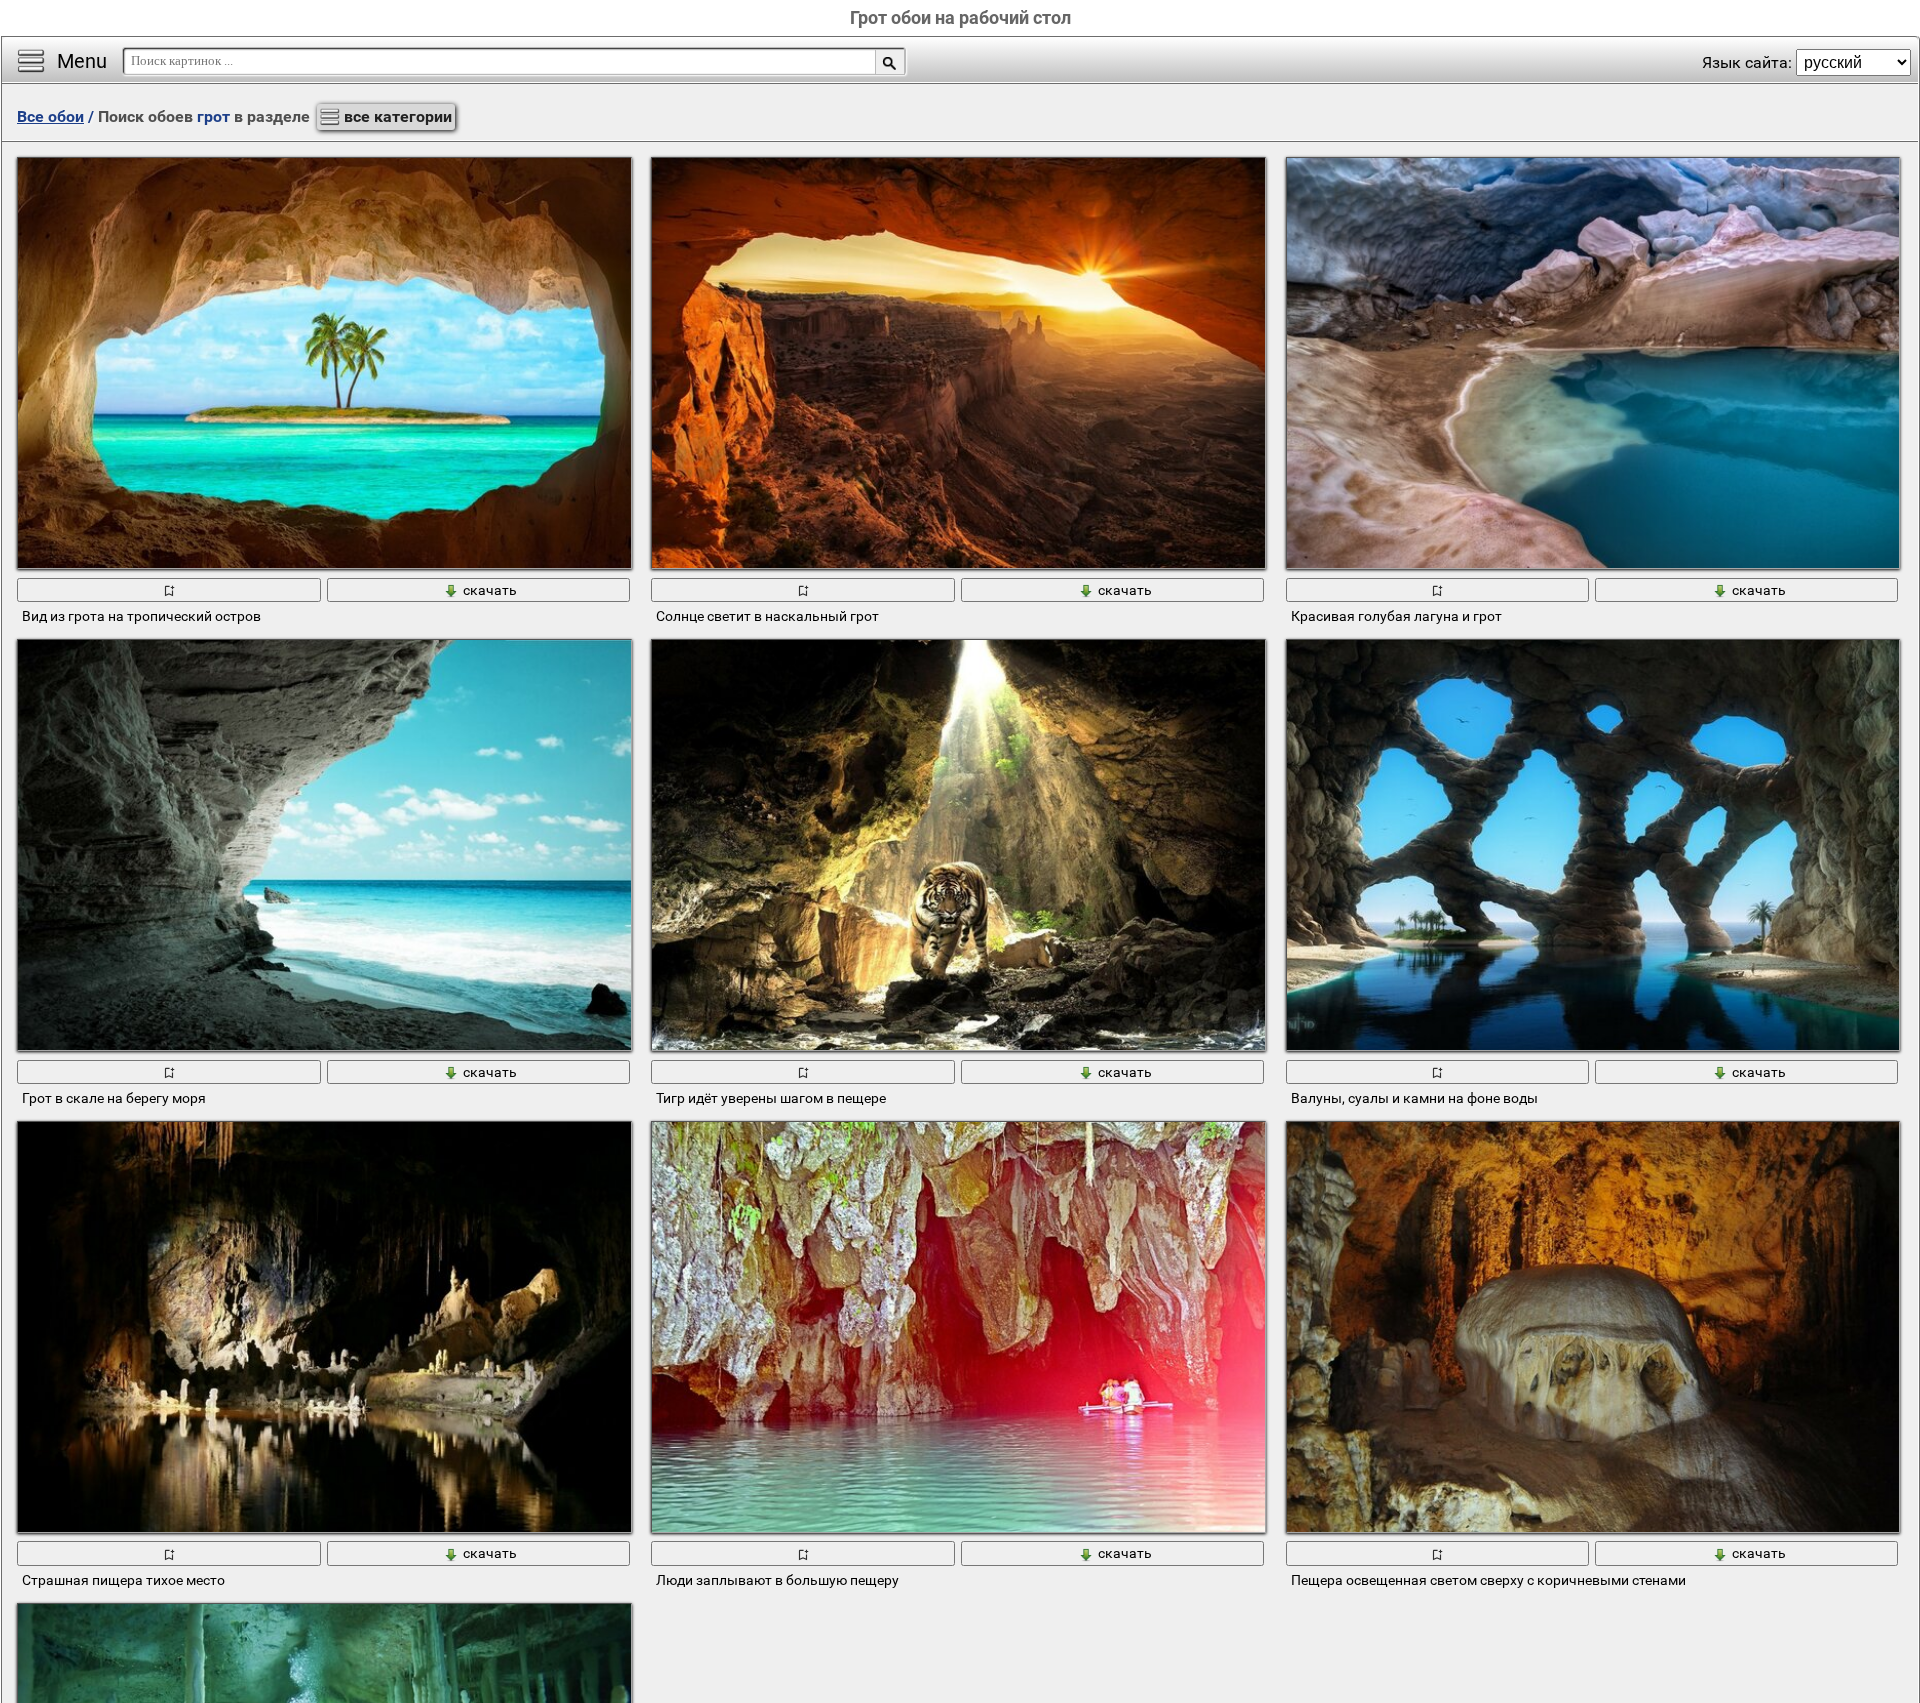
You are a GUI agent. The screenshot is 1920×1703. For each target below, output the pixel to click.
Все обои (50, 116)
